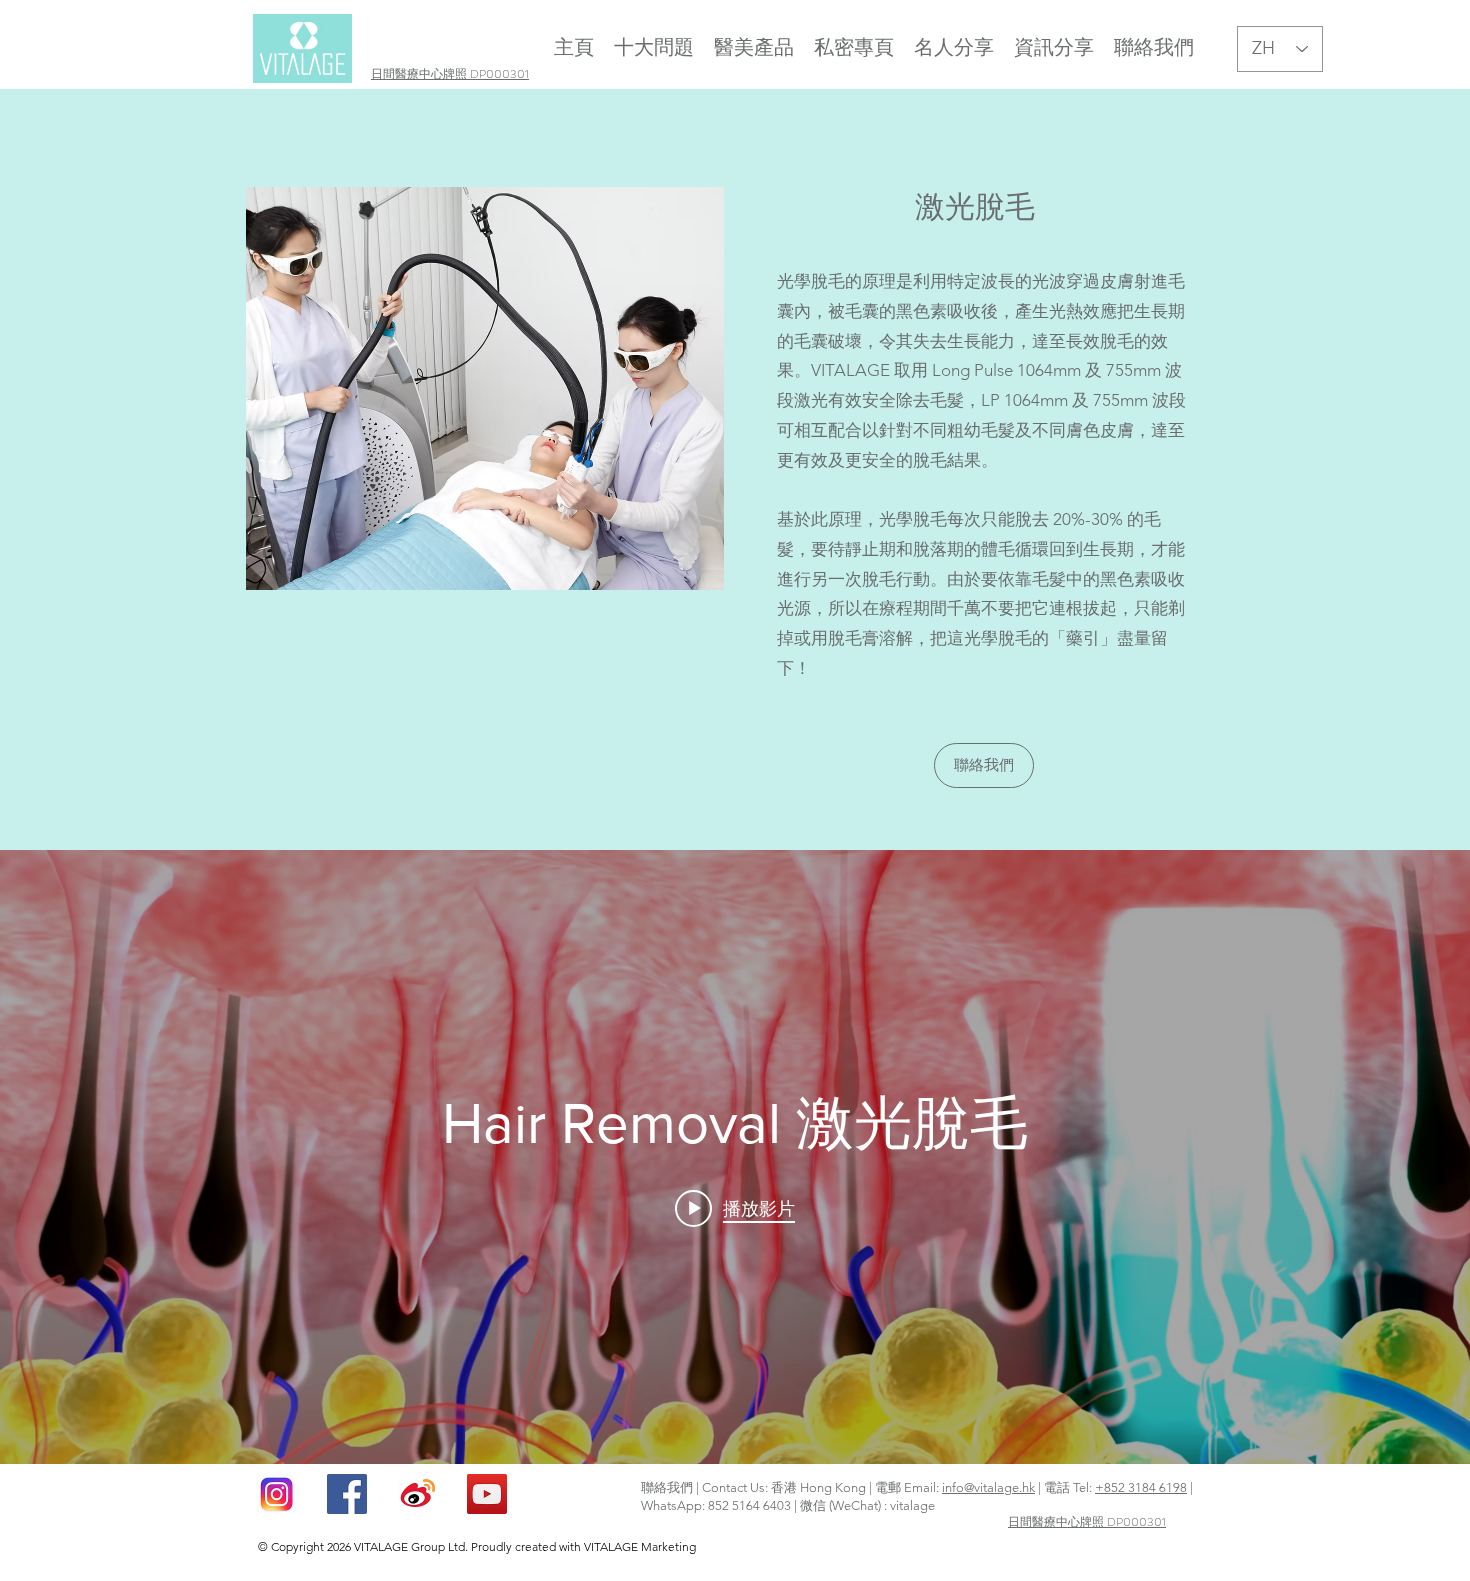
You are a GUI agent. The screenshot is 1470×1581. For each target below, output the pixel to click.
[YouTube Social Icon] (487, 1494)
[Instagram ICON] (277, 1494)
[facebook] (347, 1494)
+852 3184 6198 (1141, 1487)
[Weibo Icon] (417, 1494)
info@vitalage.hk (988, 1487)
